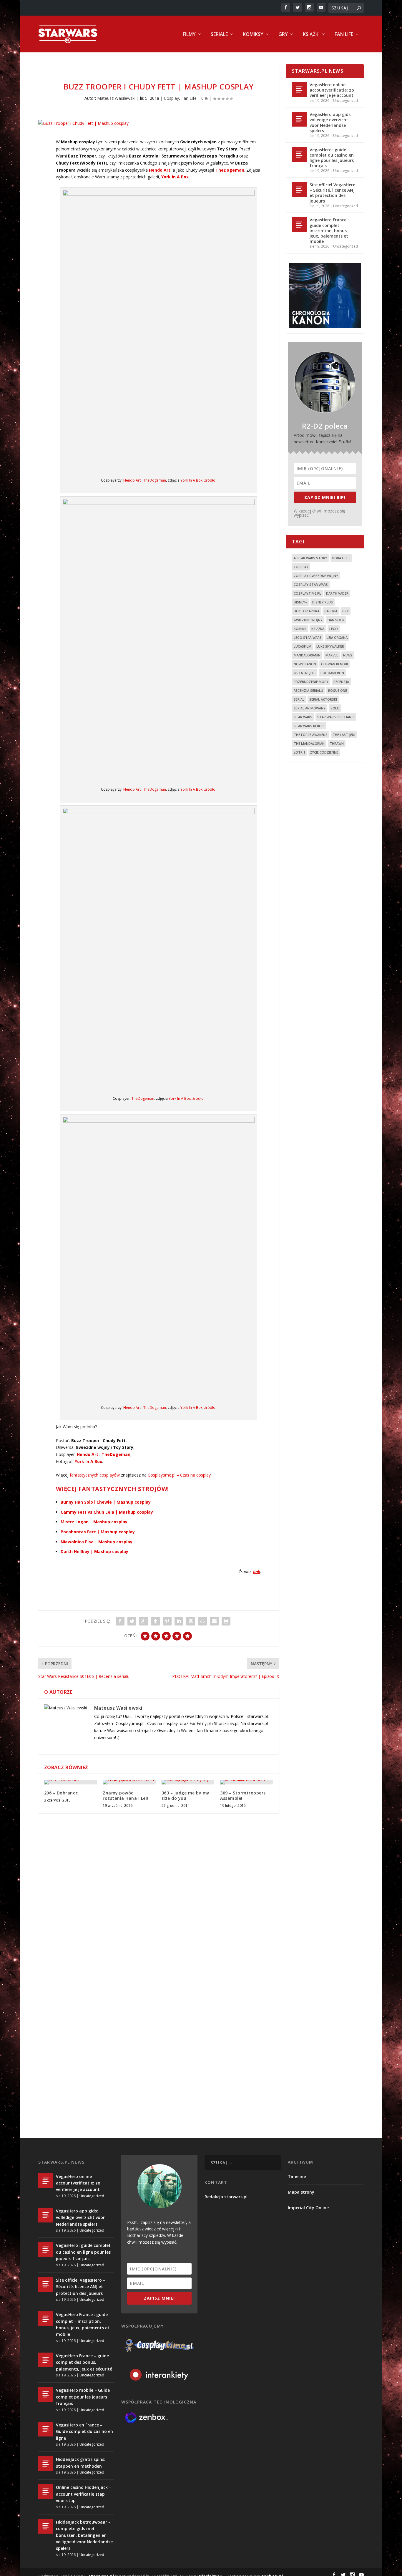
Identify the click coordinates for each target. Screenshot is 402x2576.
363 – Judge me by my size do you (186, 1795)
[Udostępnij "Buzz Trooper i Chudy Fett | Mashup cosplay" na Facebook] (120, 1621)
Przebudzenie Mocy (311, 682)
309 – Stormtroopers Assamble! (243, 1795)
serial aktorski (323, 699)
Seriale (219, 35)
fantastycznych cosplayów (95, 1475)
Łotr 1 (299, 752)
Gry (283, 35)
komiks (300, 629)
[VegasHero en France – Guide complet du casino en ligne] (46, 2429)
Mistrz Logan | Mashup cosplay (94, 1522)
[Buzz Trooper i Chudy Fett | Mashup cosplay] (159, 123)
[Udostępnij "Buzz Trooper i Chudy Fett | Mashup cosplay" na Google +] (144, 1621)
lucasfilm (303, 646)
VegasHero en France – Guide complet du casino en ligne (84, 2431)
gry (345, 611)
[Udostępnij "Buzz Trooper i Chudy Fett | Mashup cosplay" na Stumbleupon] (202, 1621)
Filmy (189, 35)
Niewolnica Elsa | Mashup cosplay (97, 1542)
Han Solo (336, 620)
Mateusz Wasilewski (116, 98)
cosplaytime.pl (307, 593)
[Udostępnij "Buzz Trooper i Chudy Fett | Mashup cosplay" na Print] (226, 1621)
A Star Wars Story (310, 558)
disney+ (300, 602)
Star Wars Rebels (309, 726)
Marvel (332, 655)
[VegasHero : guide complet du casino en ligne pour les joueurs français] (299, 155)
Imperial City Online (308, 2208)
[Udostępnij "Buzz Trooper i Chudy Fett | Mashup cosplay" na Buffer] (191, 1621)
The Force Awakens (311, 735)
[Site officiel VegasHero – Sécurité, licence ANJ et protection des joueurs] (299, 190)
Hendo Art (132, 480)
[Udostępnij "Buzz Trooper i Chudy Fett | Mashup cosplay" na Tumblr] (155, 1621)
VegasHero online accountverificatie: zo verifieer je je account (332, 90)
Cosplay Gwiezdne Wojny (316, 576)
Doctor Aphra (307, 611)
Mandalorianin (307, 655)
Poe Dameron (332, 673)
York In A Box (191, 480)
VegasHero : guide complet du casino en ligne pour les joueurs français (332, 158)
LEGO (334, 629)
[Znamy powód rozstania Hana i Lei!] (129, 1782)
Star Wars (303, 717)
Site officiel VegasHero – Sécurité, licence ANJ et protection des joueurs (333, 193)
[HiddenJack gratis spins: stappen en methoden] (46, 2464)
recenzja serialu (308, 690)
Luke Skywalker (330, 646)
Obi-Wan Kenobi (334, 664)
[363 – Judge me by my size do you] (188, 1782)
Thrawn (337, 743)
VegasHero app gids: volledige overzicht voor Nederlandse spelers (331, 122)
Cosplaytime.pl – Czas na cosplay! (180, 1475)
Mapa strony (301, 2192)
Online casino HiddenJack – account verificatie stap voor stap (84, 2494)
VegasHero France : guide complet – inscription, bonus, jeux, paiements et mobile (329, 230)
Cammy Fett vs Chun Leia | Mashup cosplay (107, 1512)
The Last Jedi (344, 735)
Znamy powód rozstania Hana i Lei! (126, 1795)
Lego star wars (308, 637)
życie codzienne (324, 752)
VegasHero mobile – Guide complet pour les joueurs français (83, 2397)
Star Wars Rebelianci (336, 717)
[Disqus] (159, 1905)
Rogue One (338, 690)
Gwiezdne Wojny (308, 620)
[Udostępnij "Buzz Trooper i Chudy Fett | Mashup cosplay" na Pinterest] (167, 1621)
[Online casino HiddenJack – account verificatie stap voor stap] (46, 2492)
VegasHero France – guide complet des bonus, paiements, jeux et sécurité (84, 2362)
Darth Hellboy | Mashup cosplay (94, 1551)
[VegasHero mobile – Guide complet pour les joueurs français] (46, 2394)
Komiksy (253, 35)
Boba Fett (341, 558)
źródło (210, 480)
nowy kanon (305, 664)
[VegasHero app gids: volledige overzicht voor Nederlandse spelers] (299, 119)
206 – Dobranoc (61, 1793)
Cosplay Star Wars (311, 584)
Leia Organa (337, 637)
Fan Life (344, 35)
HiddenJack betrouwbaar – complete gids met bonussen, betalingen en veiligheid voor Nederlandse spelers (84, 2535)
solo (335, 708)
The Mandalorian (309, 743)
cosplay (301, 567)
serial (299, 699)
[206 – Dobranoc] (70, 1782)
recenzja (341, 682)
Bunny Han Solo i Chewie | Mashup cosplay (106, 1502)
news (348, 655)
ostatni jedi (305, 673)
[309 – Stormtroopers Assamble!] (246, 1782)
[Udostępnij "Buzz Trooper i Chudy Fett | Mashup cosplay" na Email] (214, 1621)
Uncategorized (345, 101)
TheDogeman (155, 480)
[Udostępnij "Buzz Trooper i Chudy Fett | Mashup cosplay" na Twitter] (132, 1621)
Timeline (297, 2176)
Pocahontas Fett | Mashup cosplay (98, 1532)
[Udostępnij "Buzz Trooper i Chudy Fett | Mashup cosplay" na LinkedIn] (179, 1621)
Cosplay (171, 98)
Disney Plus (323, 602)
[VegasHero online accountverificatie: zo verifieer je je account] (299, 89)
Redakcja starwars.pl (226, 2197)
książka (318, 629)
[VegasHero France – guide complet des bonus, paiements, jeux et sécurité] (46, 2360)
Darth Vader (337, 593)
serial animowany (310, 708)
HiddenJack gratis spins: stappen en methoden (81, 2463)
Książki (311, 35)
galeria (331, 611)
